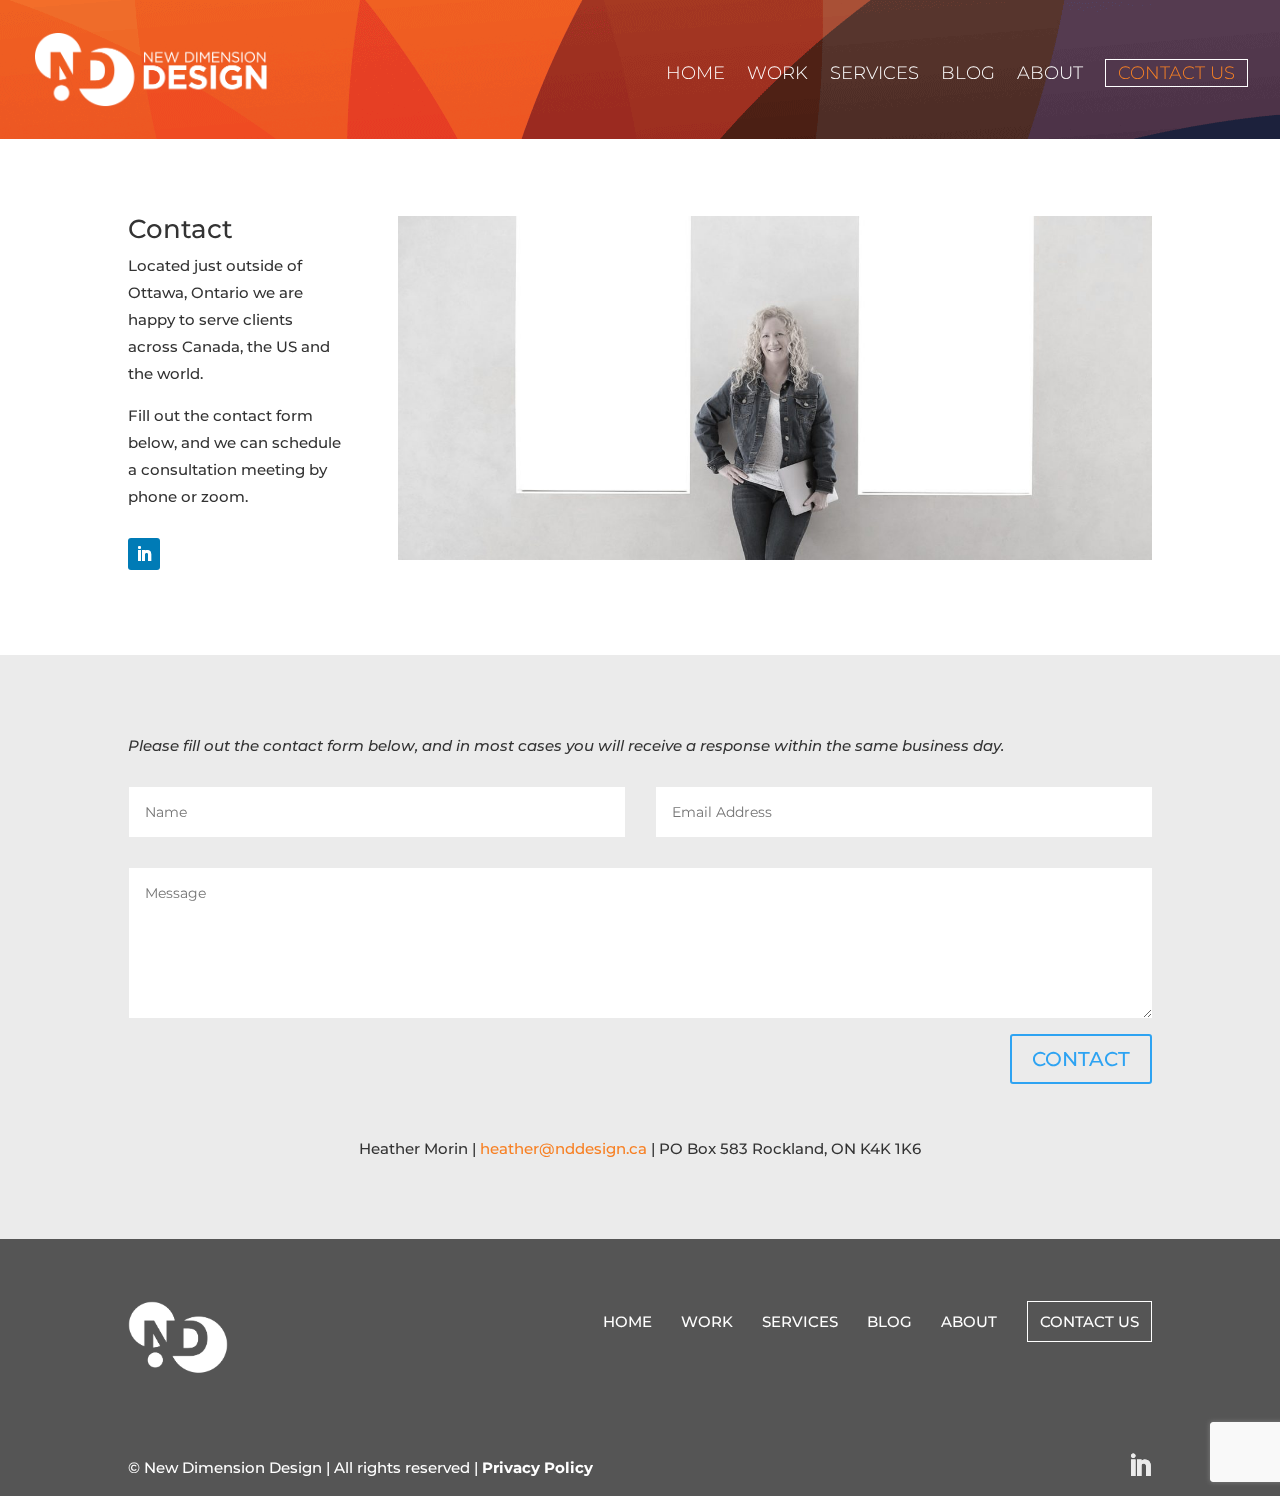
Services (874, 75)
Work (777, 75)
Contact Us (1176, 73)
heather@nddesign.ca (563, 1148)
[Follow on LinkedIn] (144, 554)
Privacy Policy (537, 1467)
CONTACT (1081, 1059)
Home (695, 75)
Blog (968, 75)
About (1050, 75)
